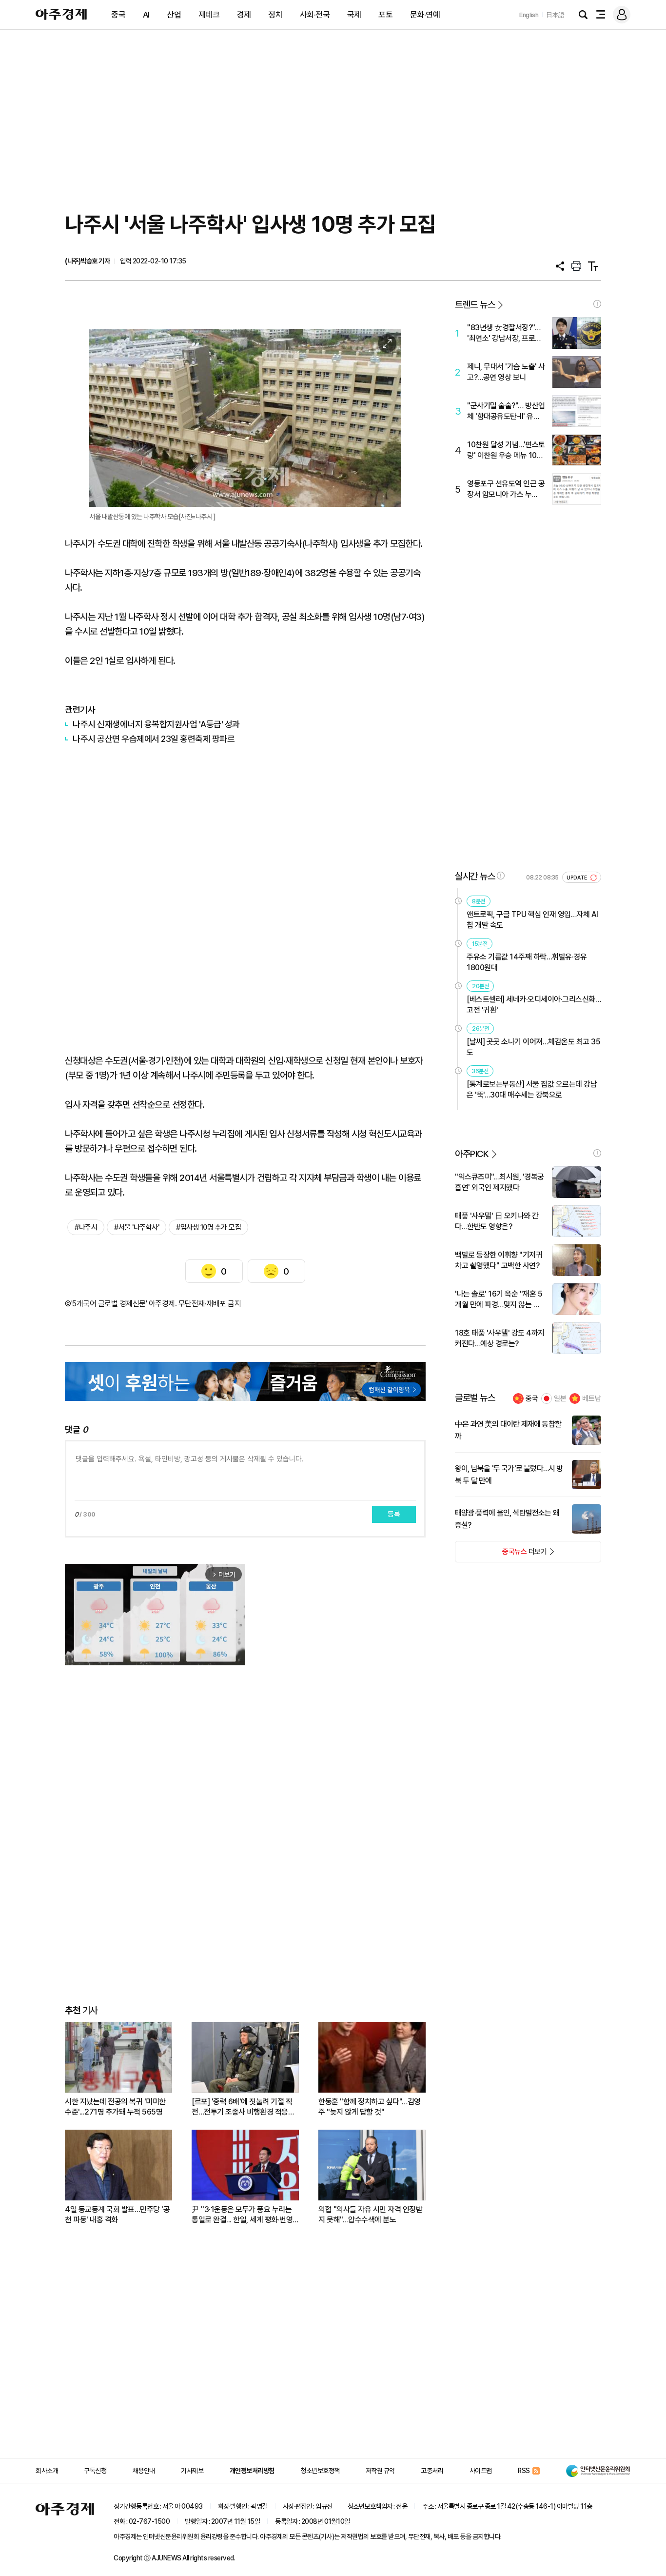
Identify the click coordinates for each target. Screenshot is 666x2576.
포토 (385, 15)
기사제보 (192, 2471)
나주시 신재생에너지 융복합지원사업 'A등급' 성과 (156, 724)
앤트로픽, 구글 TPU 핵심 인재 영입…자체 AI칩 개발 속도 (532, 920)
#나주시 (86, 1227)
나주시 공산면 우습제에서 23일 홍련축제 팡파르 (154, 739)
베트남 (592, 1398)
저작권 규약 (380, 2471)
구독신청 (95, 2471)
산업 (174, 15)
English (529, 15)
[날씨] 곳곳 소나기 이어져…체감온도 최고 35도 (533, 1047)
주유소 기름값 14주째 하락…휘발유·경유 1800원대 (527, 962)
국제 (354, 15)
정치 (275, 15)
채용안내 (144, 2471)
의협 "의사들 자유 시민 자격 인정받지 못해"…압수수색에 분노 (370, 2215)
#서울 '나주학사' (137, 1227)
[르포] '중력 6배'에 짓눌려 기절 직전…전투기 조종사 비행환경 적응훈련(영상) (243, 2107)
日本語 (555, 15)
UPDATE (578, 878)
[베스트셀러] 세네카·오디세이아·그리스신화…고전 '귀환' (534, 1005)
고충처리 (432, 2471)
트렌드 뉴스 (475, 305)
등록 (394, 1514)
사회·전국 (315, 15)
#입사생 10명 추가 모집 (208, 1227)
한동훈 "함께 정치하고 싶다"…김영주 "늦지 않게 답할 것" (370, 2107)
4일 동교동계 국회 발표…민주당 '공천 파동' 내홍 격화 (117, 2215)
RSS (524, 2471)
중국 (118, 15)
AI (146, 15)
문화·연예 (425, 15)
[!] (597, 304)
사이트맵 (481, 2471)
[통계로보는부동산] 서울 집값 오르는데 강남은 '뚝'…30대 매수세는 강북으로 (532, 1089)
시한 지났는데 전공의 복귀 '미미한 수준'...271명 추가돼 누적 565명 (115, 2107)
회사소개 (47, 2471)
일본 (560, 1398)
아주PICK (472, 1154)
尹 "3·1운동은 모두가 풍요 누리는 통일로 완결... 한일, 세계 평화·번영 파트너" (242, 2215)
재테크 (209, 15)
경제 (244, 15)
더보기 (501, 1555)
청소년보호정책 (320, 2471)
